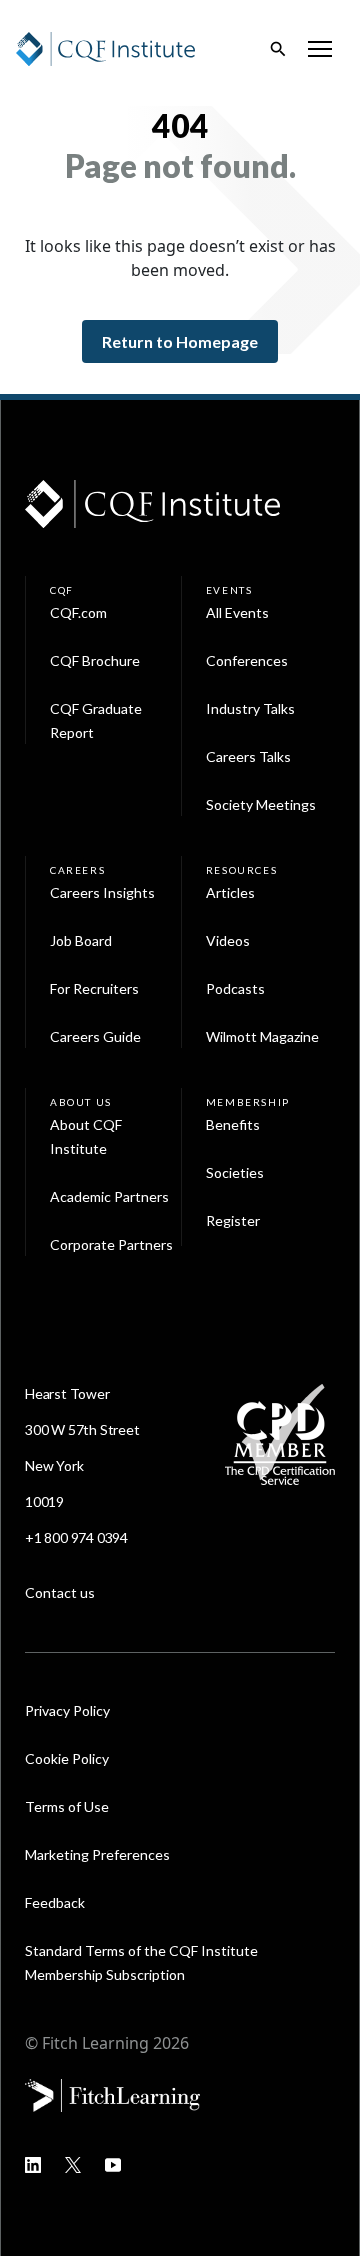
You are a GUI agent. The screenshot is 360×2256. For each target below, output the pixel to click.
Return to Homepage (180, 341)
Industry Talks (250, 708)
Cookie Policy (67, 1758)
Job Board (81, 940)
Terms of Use (67, 1806)
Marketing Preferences (97, 1854)
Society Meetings (261, 804)
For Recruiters (94, 988)
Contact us (60, 1592)
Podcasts (235, 988)
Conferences (247, 660)
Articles (230, 892)
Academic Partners (109, 1196)
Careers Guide (95, 1036)
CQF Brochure (95, 660)
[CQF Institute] (105, 47)
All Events (237, 612)
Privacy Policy (67, 1710)
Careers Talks (248, 756)
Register (233, 1220)
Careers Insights (102, 892)
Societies (235, 1172)
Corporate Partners (111, 1244)
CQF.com (78, 612)
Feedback (55, 1902)
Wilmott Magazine (262, 1036)
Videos (228, 940)
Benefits (233, 1124)
